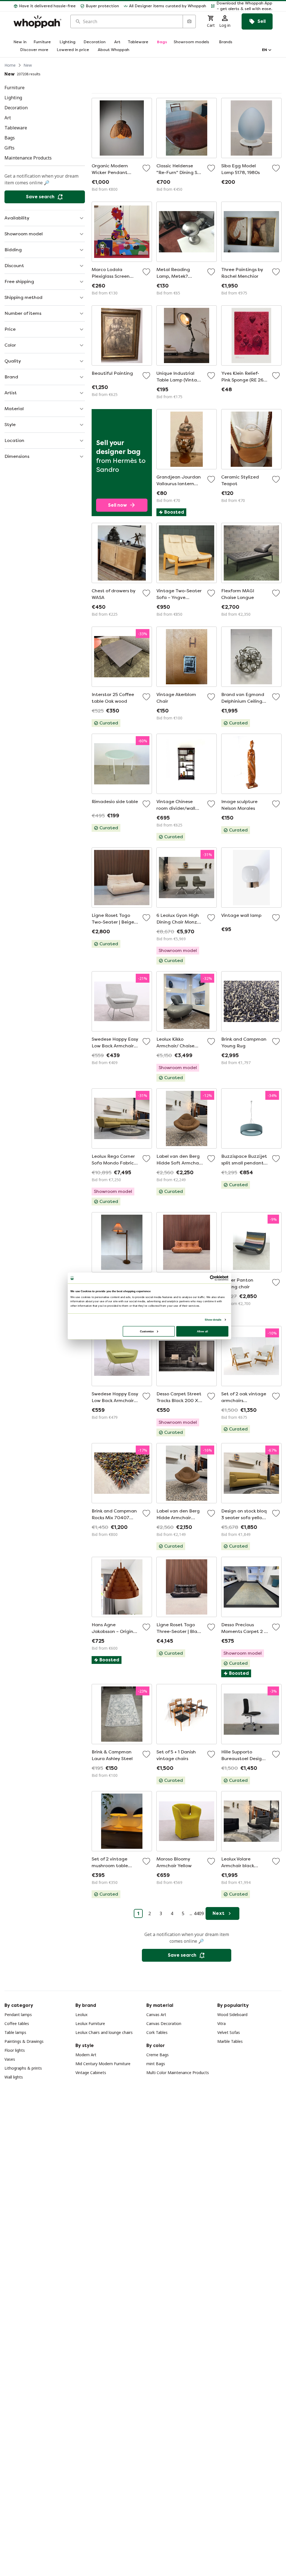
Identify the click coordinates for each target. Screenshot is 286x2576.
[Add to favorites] (146, 168)
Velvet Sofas (229, 2032)
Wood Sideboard (232, 2015)
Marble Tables (230, 2041)
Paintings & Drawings (24, 2041)
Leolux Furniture (90, 2023)
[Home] (37, 22)
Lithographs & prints (23, 2068)
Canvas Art (156, 2015)
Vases (10, 2059)
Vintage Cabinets (91, 2073)
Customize (147, 1331)
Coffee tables (17, 2023)
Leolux (81, 2015)
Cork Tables (157, 2032)
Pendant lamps (18, 2015)
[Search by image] (189, 21)
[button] (242, 6)
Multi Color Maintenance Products (178, 2073)
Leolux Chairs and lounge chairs (104, 2032)
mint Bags (156, 2064)
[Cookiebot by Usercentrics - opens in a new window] (213, 1278)
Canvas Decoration (164, 2023)
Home (10, 65)
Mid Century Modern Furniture (103, 2064)
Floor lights (15, 2050)
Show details (213, 1320)
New (28, 65)
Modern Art (86, 2055)
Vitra (221, 2023)
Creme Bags (158, 2055)
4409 (199, 1913)
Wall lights (14, 2077)
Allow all (202, 1331)
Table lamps (15, 2032)
